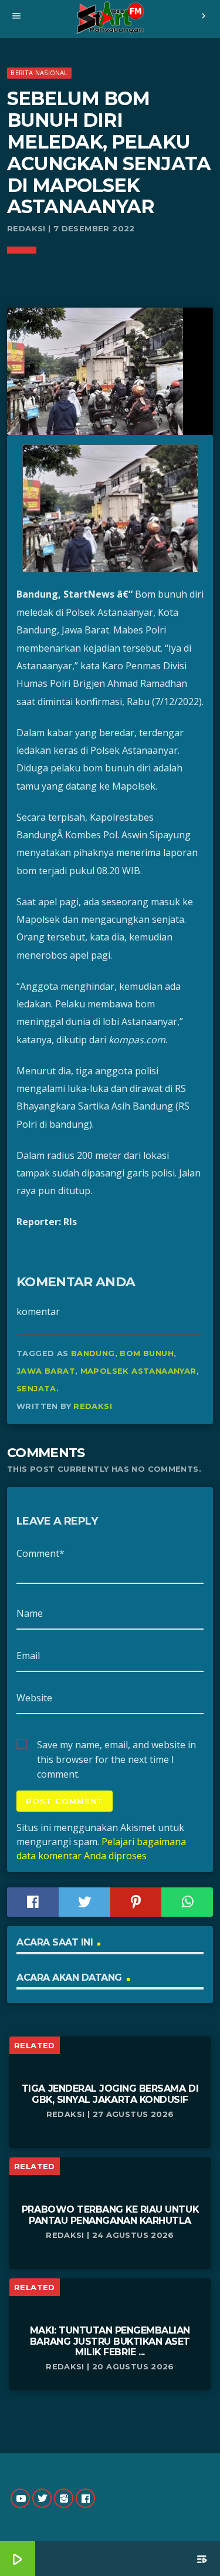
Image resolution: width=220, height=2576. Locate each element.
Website (34, 1698)
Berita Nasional (39, 73)
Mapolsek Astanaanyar (138, 1371)
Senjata (36, 1388)
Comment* (40, 1553)
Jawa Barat (46, 1371)
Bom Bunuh (147, 1353)
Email (28, 1655)
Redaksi (93, 1406)
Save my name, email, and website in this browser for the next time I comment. (116, 1745)
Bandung (93, 1353)
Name (30, 1613)
